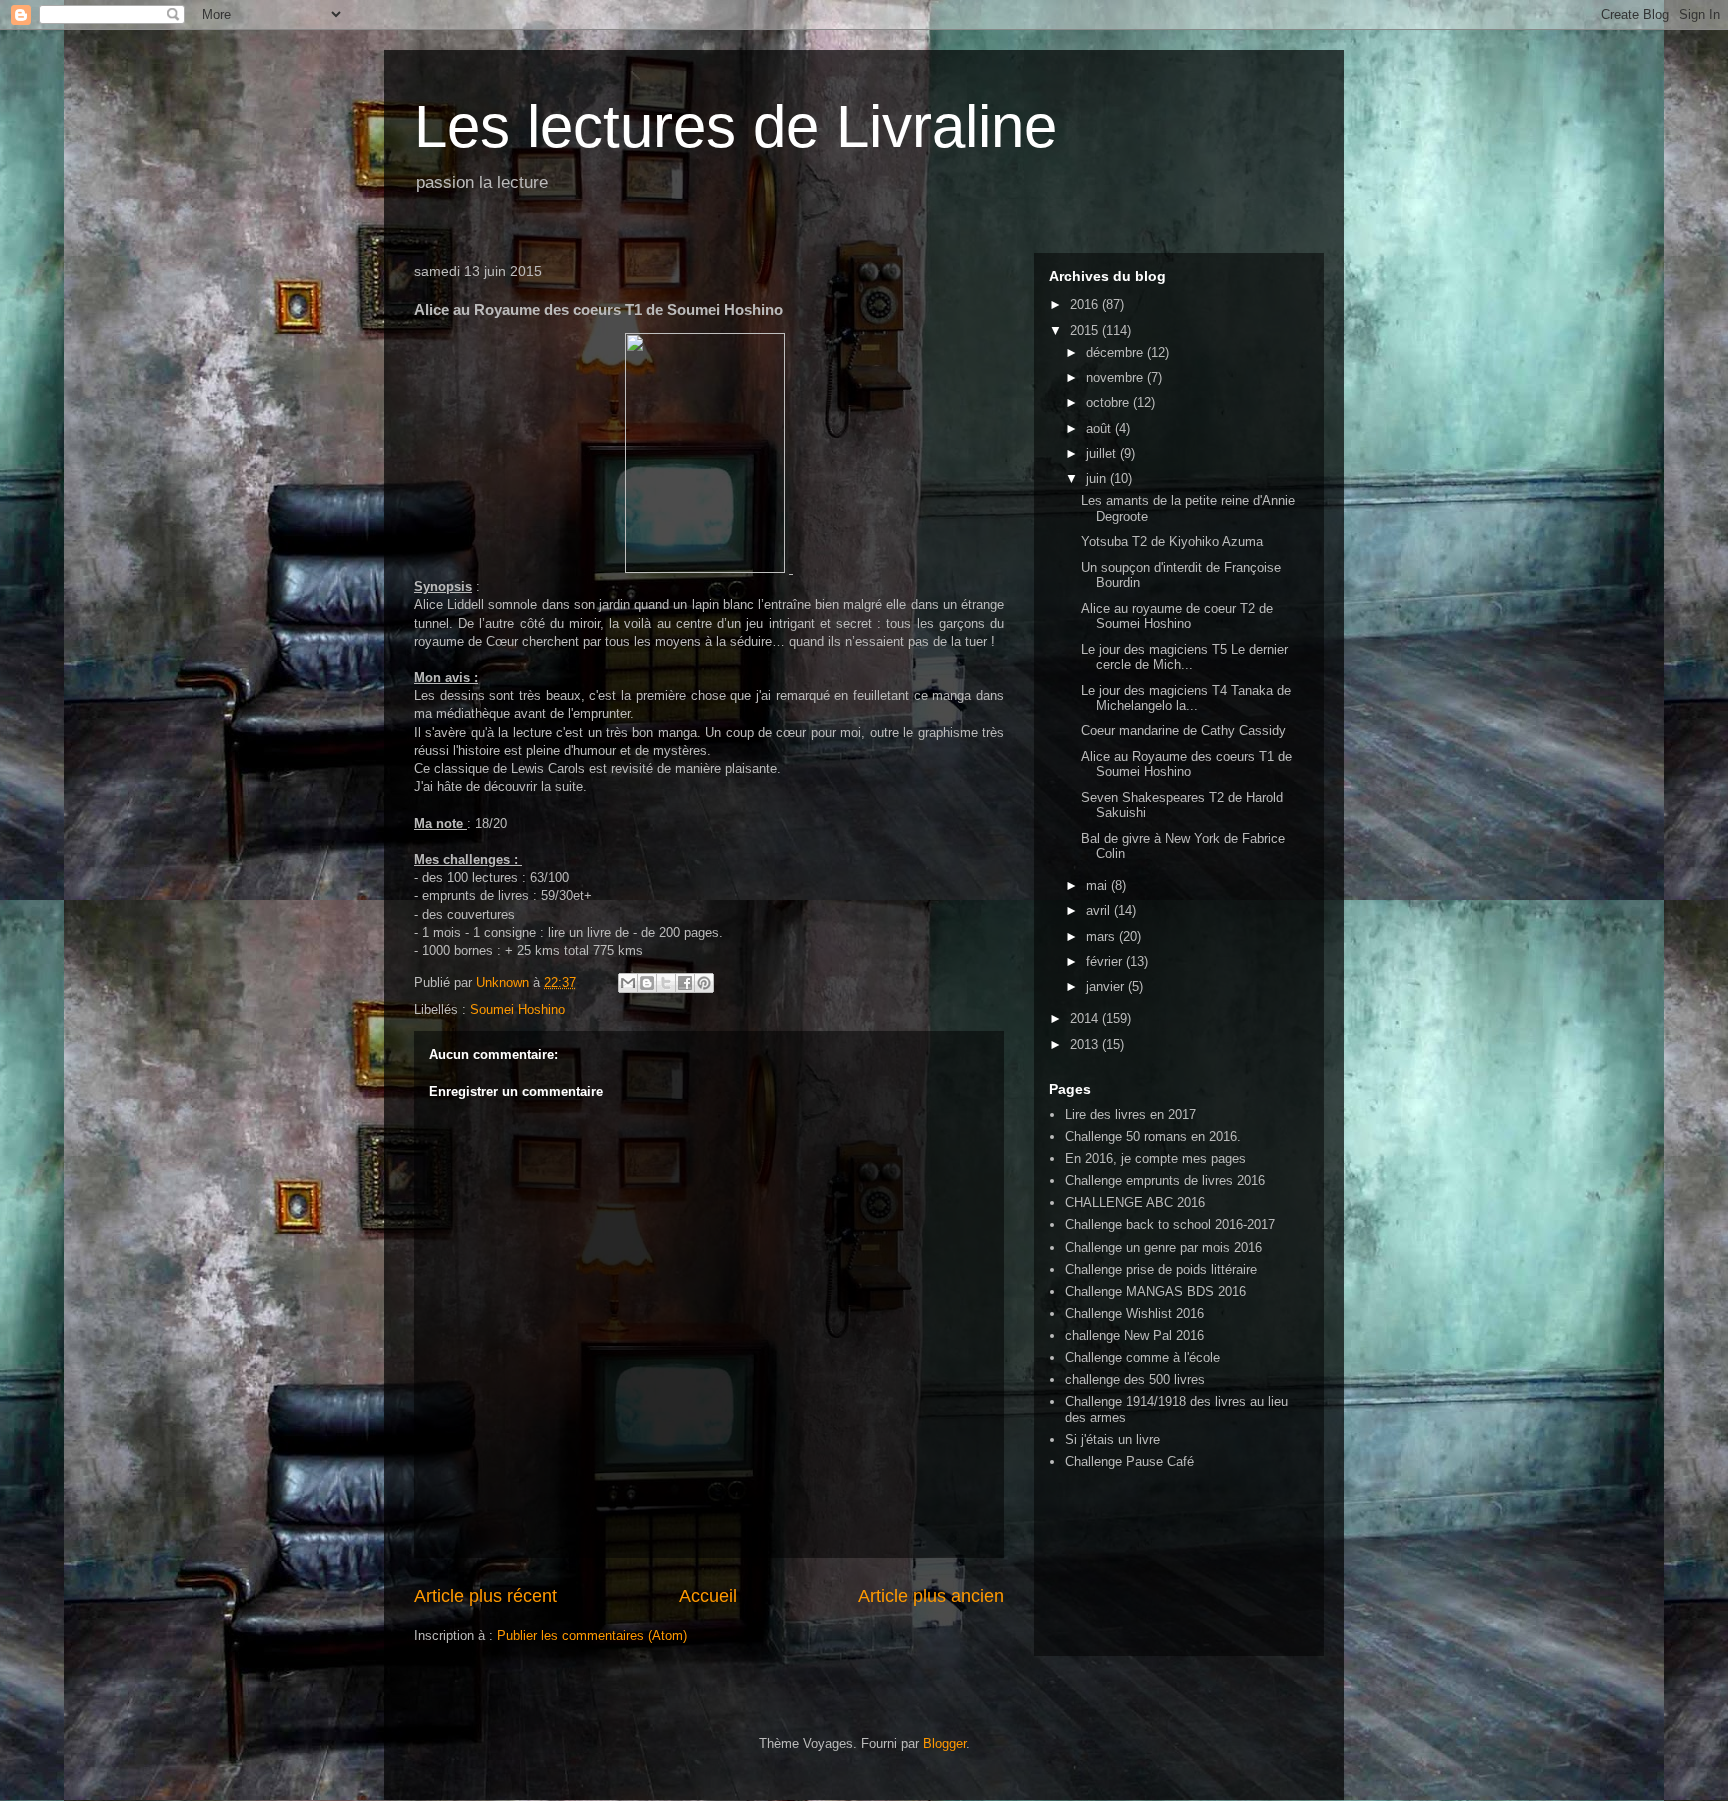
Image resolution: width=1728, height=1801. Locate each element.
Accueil (708, 1596)
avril (1100, 910)
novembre (1116, 377)
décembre (1116, 352)
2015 (1086, 330)
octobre (1109, 402)
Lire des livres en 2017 (1130, 1114)
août (1100, 428)
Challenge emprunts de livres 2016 (1165, 1180)
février (1106, 961)
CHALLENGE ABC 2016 (1135, 1202)
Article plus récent (485, 1596)
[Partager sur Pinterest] (704, 983)
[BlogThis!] (647, 983)
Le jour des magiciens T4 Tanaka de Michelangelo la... (1186, 698)
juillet (1103, 453)
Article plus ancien (931, 1596)
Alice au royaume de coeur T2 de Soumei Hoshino (1177, 616)
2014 (1086, 1018)
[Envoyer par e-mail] (628, 983)
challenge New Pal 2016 (1134, 1335)
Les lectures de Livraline (735, 126)
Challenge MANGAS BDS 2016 (1155, 1291)
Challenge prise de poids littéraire (1161, 1269)
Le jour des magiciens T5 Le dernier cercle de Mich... (1184, 657)
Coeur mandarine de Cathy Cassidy (1183, 730)
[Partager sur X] (666, 983)
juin (1098, 478)
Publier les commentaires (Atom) (592, 1635)
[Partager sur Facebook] (685, 983)
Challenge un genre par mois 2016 (1163, 1247)
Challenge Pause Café (1129, 1461)
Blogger (944, 1743)
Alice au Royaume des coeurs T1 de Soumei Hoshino (1186, 764)
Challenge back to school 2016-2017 (1170, 1224)
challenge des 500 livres (1135, 1379)
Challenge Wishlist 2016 (1134, 1313)
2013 (1086, 1044)
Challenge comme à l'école (1142, 1357)
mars (1102, 936)
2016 (1086, 304)
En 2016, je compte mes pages (1155, 1158)
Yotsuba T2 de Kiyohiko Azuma (1172, 541)
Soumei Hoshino (517, 1009)
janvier (1107, 986)
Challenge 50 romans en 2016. (1153, 1136)
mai (1098, 885)
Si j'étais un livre (1112, 1439)
